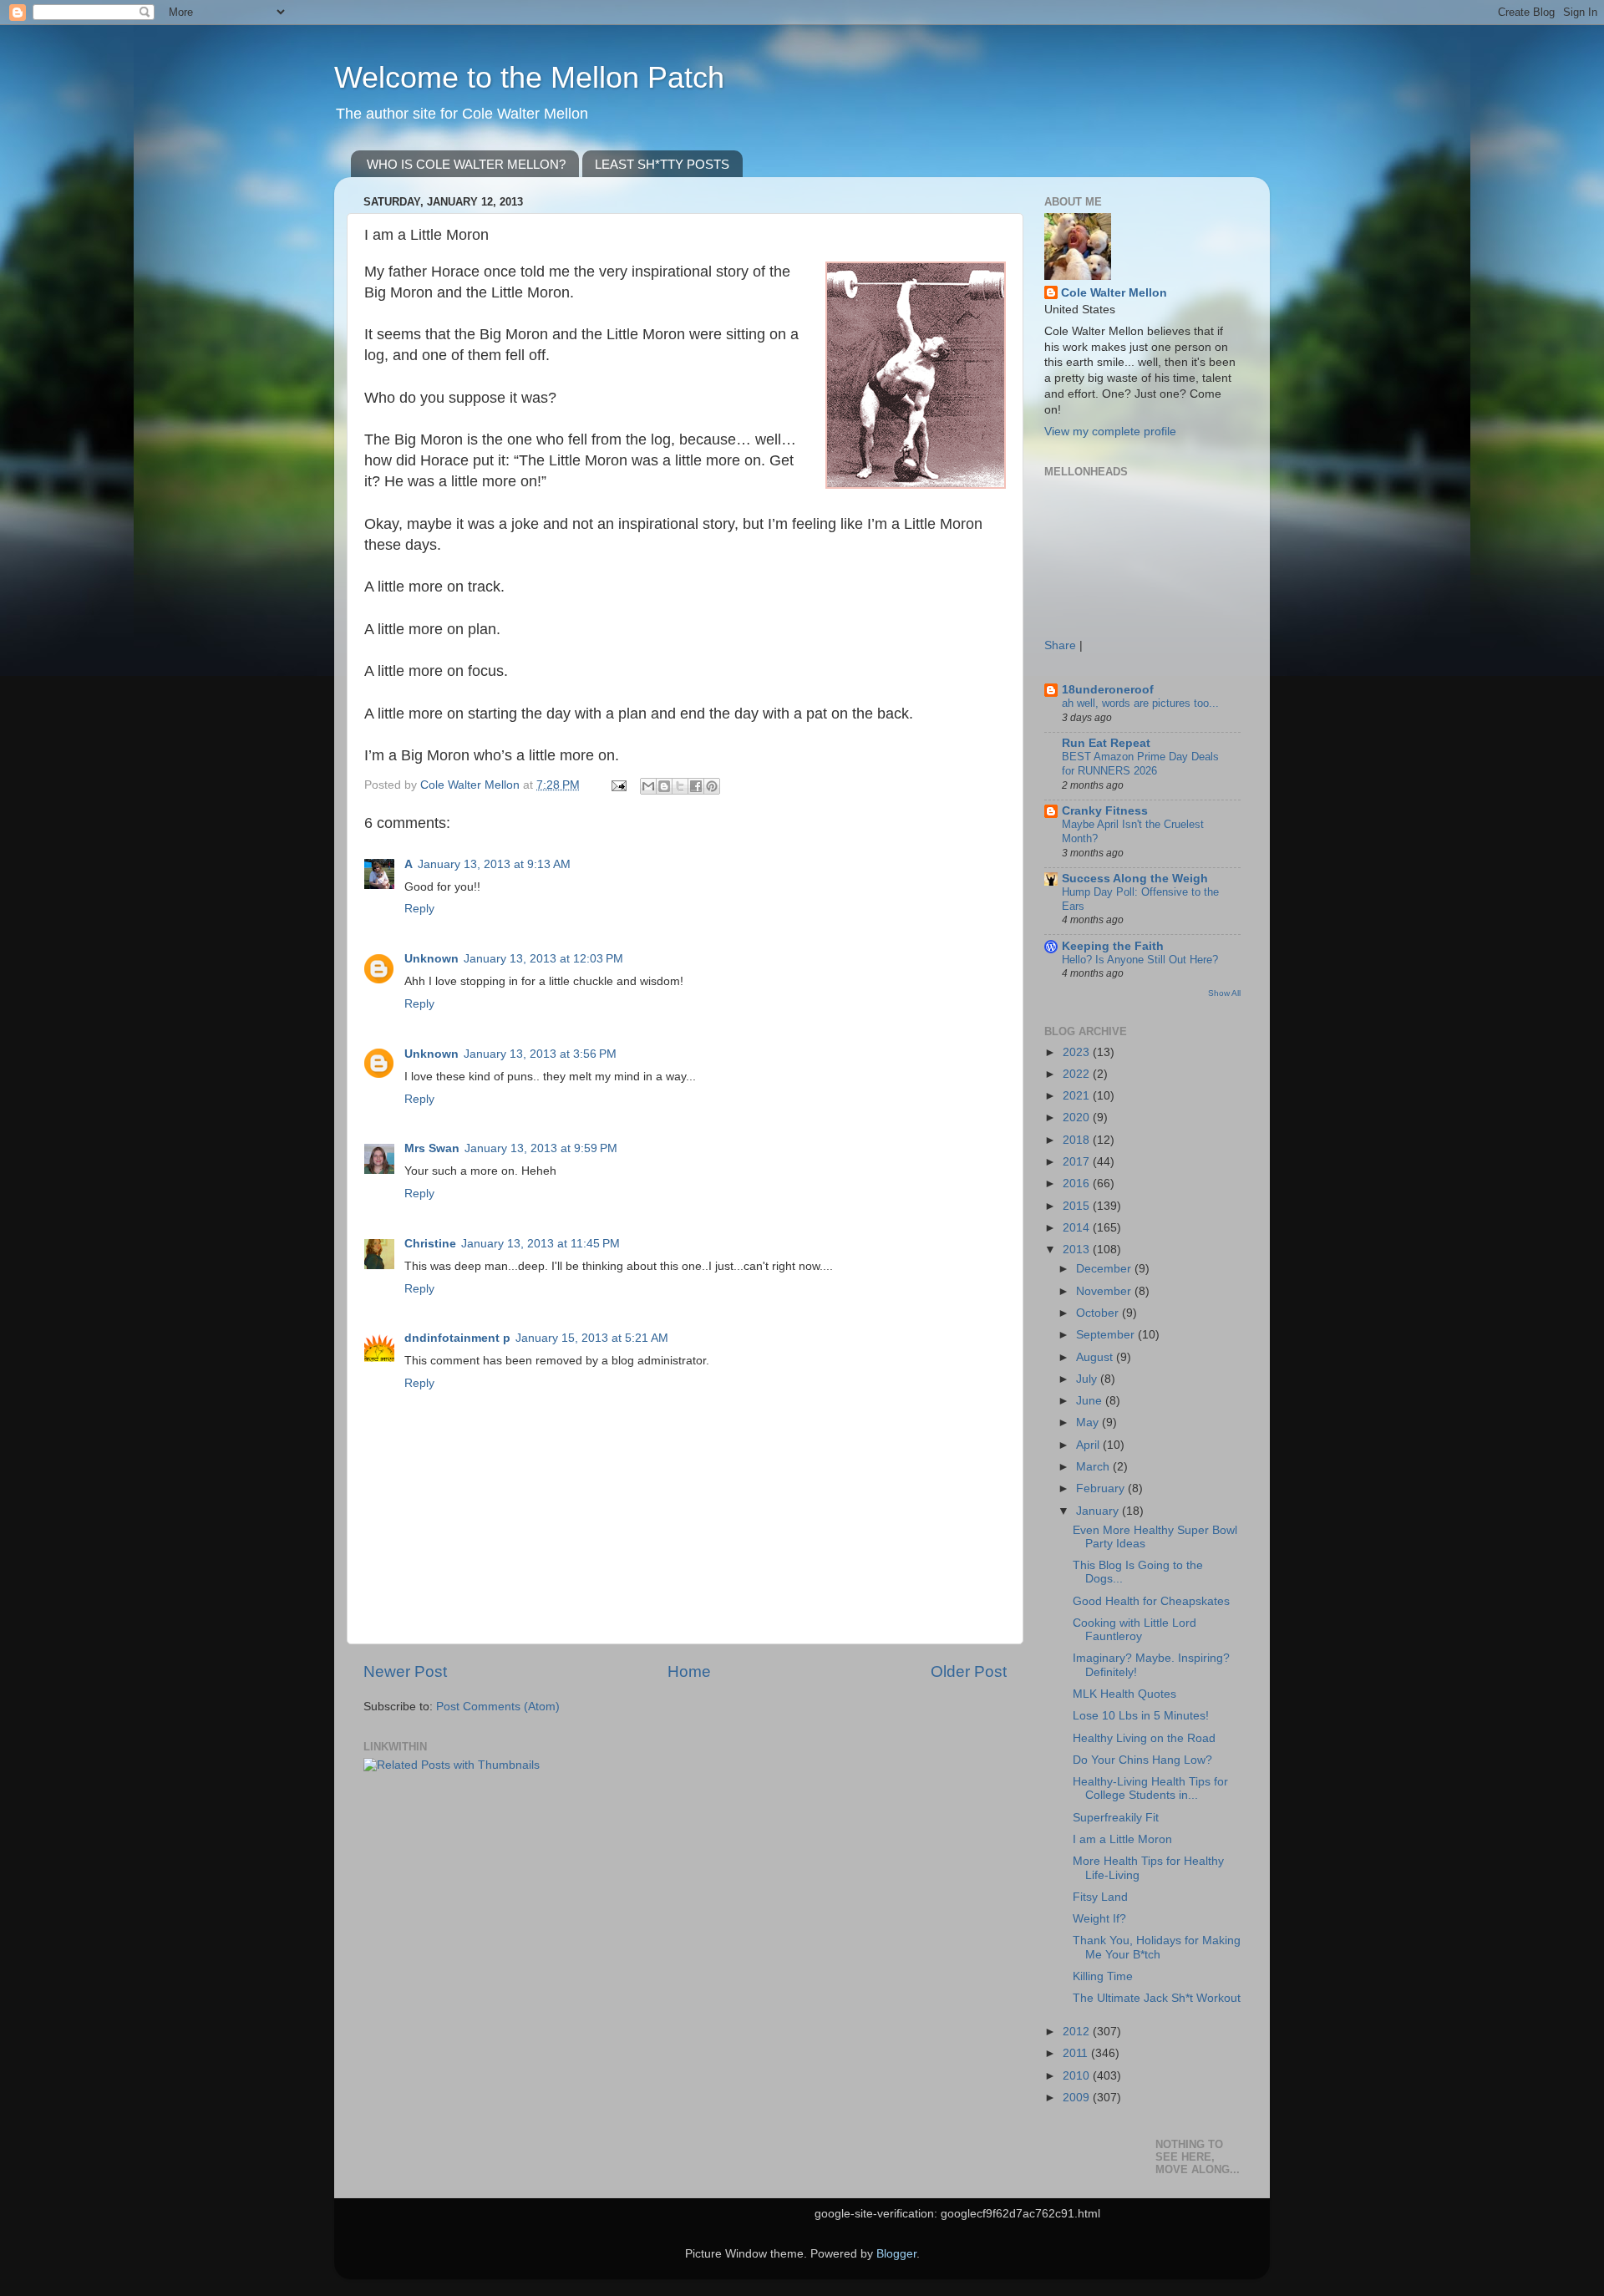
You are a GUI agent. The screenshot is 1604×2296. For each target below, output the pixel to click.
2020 (1078, 1118)
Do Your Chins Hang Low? (1142, 1760)
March (1094, 1467)
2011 (1077, 2053)
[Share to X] (680, 786)
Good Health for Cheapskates (1151, 1601)
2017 (1078, 1162)
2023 (1078, 1052)
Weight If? (1099, 1919)
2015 (1078, 1206)
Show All (1224, 993)
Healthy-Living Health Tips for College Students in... (1150, 1788)
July (1088, 1379)
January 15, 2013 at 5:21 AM (592, 1338)
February (1102, 1488)
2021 (1078, 1096)
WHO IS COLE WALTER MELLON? (466, 164)
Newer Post (405, 1671)
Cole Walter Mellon (1114, 293)
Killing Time (1103, 1976)
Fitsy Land (1100, 1897)
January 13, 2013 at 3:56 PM (540, 1054)
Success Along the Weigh (1135, 879)
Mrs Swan (432, 1148)
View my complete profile (1110, 432)
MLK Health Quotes (1124, 1694)
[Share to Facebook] (696, 786)
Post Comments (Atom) (498, 1707)
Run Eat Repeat (1106, 743)
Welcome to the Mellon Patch (529, 77)
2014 (1078, 1228)
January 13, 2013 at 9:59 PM (541, 1148)
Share (1060, 645)
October (1099, 1313)
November (1105, 1291)
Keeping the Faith (1113, 946)
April (1089, 1445)
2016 (1078, 1184)
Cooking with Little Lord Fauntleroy (1134, 1630)
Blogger (896, 2254)
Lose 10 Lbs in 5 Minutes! (1141, 1716)
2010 (1078, 2076)
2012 (1078, 2032)
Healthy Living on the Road (1144, 1738)
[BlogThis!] (664, 786)
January (1099, 1511)
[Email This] (648, 786)
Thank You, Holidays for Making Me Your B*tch (1157, 1947)
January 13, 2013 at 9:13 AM (494, 864)
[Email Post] (618, 785)
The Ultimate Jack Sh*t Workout (1157, 1998)
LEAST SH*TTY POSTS (662, 164)
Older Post (969, 1671)
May (1089, 1422)
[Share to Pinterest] (712, 786)
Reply (419, 909)
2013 (1078, 1250)
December (1105, 1269)
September (1107, 1335)
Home (689, 1671)
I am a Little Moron (1122, 1839)
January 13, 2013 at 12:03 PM (543, 959)
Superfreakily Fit (1116, 1818)
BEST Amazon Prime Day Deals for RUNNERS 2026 (1140, 764)
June (1091, 1401)
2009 (1078, 2098)
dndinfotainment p (457, 1338)
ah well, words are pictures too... (1140, 703)
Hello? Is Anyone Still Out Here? (1140, 960)
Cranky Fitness (1105, 811)
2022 (1078, 1074)
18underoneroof (1108, 690)
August (1096, 1357)
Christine (430, 1244)
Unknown (431, 959)
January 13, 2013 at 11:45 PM (541, 1244)
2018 (1078, 1140)
